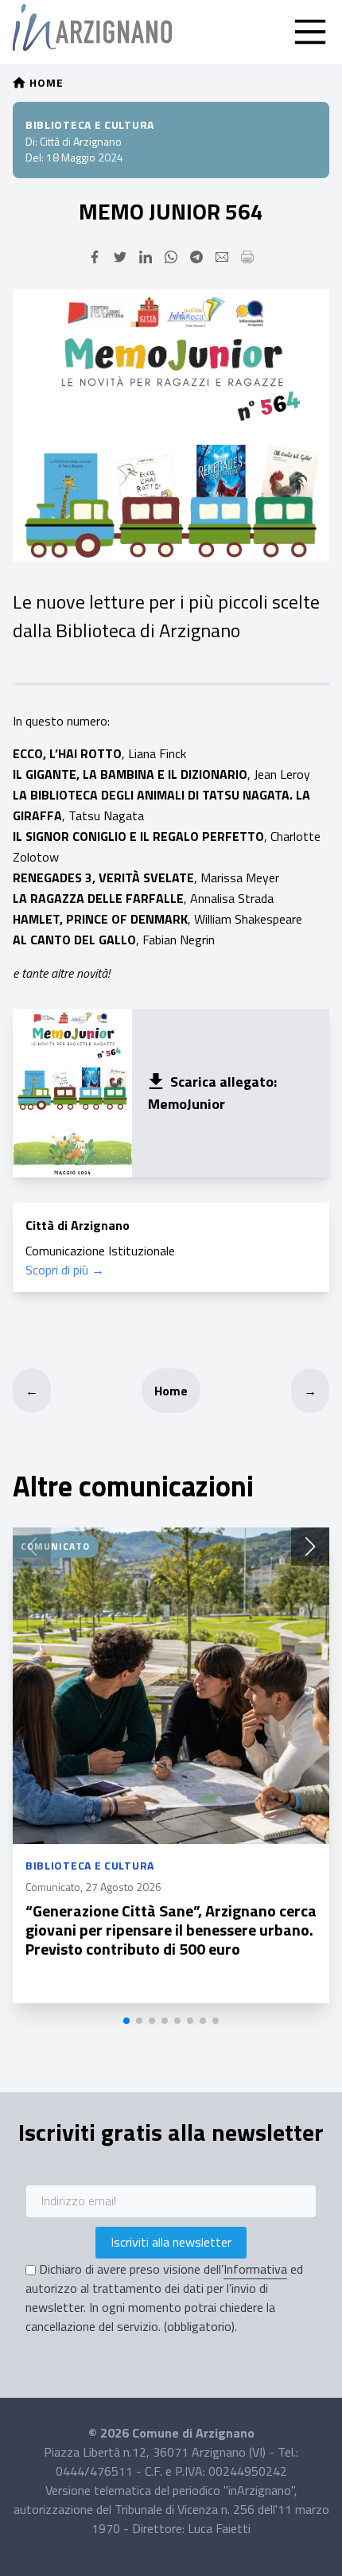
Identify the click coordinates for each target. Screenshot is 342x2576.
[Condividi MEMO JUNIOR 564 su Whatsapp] (171, 257)
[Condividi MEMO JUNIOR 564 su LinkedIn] (146, 257)
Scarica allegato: (223, 1082)
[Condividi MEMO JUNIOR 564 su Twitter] (120, 257)
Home (171, 1391)
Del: (35, 157)
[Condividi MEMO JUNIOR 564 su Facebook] (95, 257)
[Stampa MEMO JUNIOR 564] (247, 257)
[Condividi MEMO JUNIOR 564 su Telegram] (196, 257)
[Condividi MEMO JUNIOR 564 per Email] (222, 257)
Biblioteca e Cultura (90, 125)
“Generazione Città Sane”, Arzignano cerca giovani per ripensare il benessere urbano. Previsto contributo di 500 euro (171, 1930)
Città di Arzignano (81, 141)
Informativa (255, 2269)
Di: (31, 141)
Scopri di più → (65, 1270)
